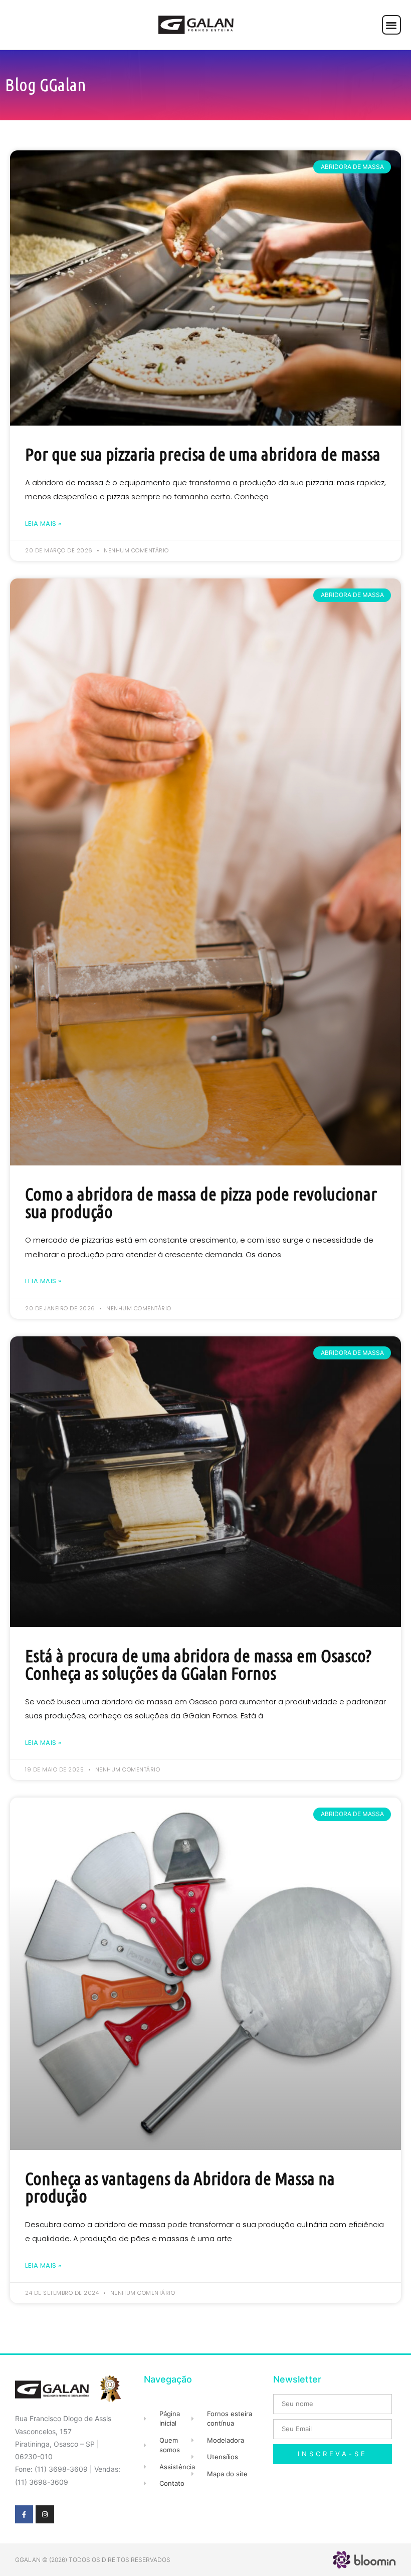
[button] (392, 25)
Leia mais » (43, 524)
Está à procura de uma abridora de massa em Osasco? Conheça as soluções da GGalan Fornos (198, 1664)
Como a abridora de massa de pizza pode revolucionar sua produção (201, 1203)
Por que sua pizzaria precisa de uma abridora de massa (203, 454)
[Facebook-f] (24, 2514)
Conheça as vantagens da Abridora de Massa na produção (180, 2187)
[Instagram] (45, 2514)
